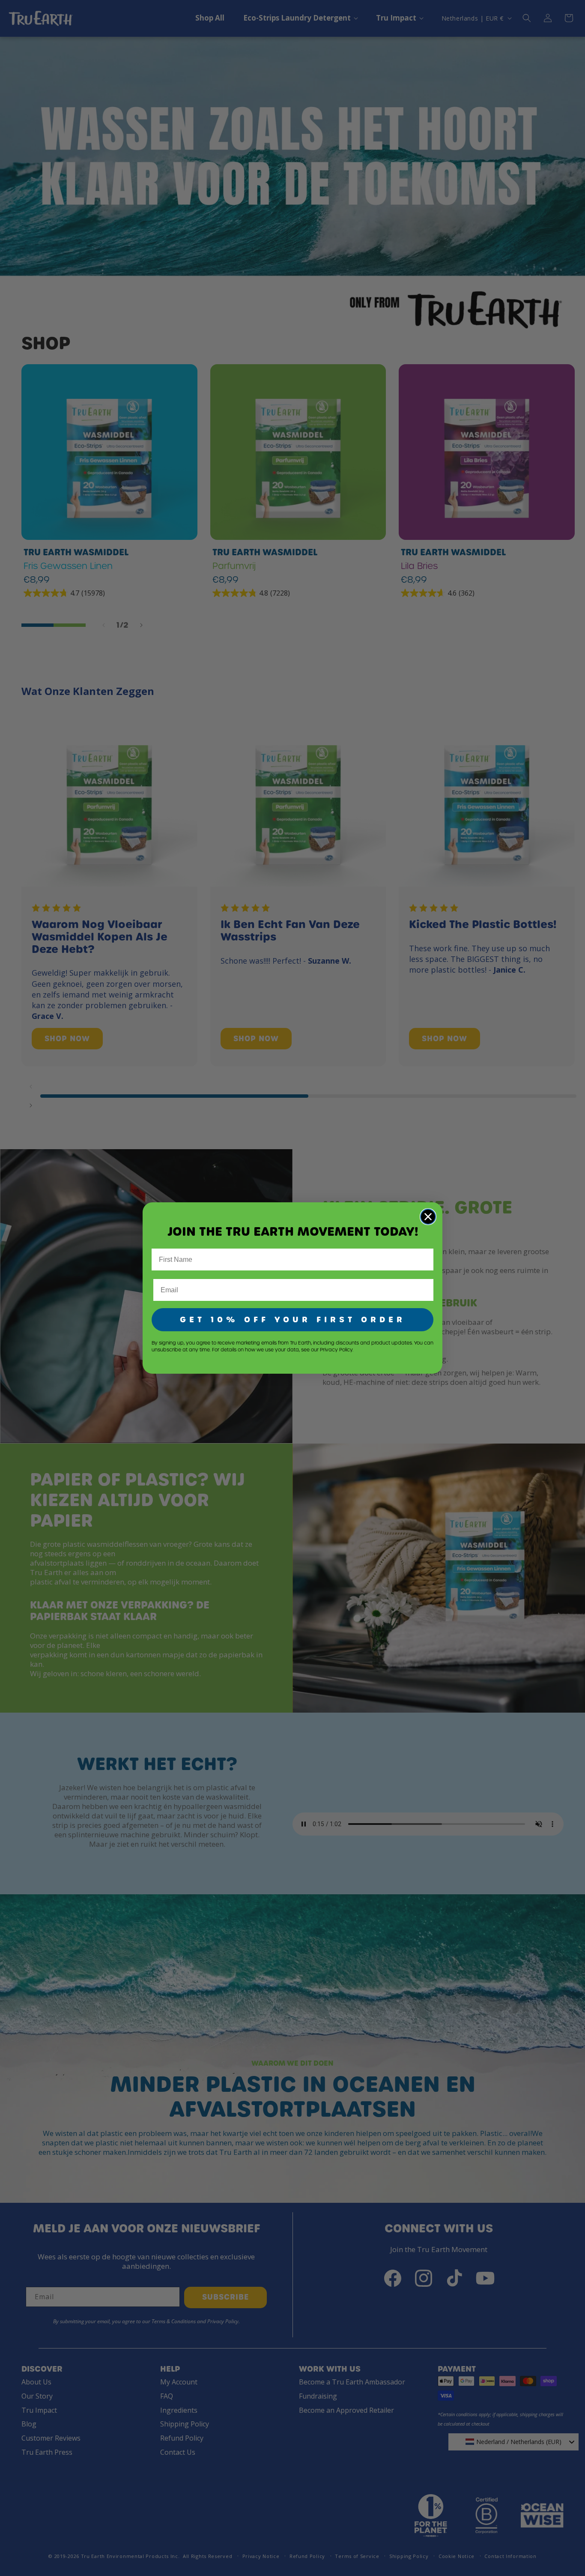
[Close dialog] (428, 1217)
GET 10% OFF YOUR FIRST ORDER (293, 1319)
